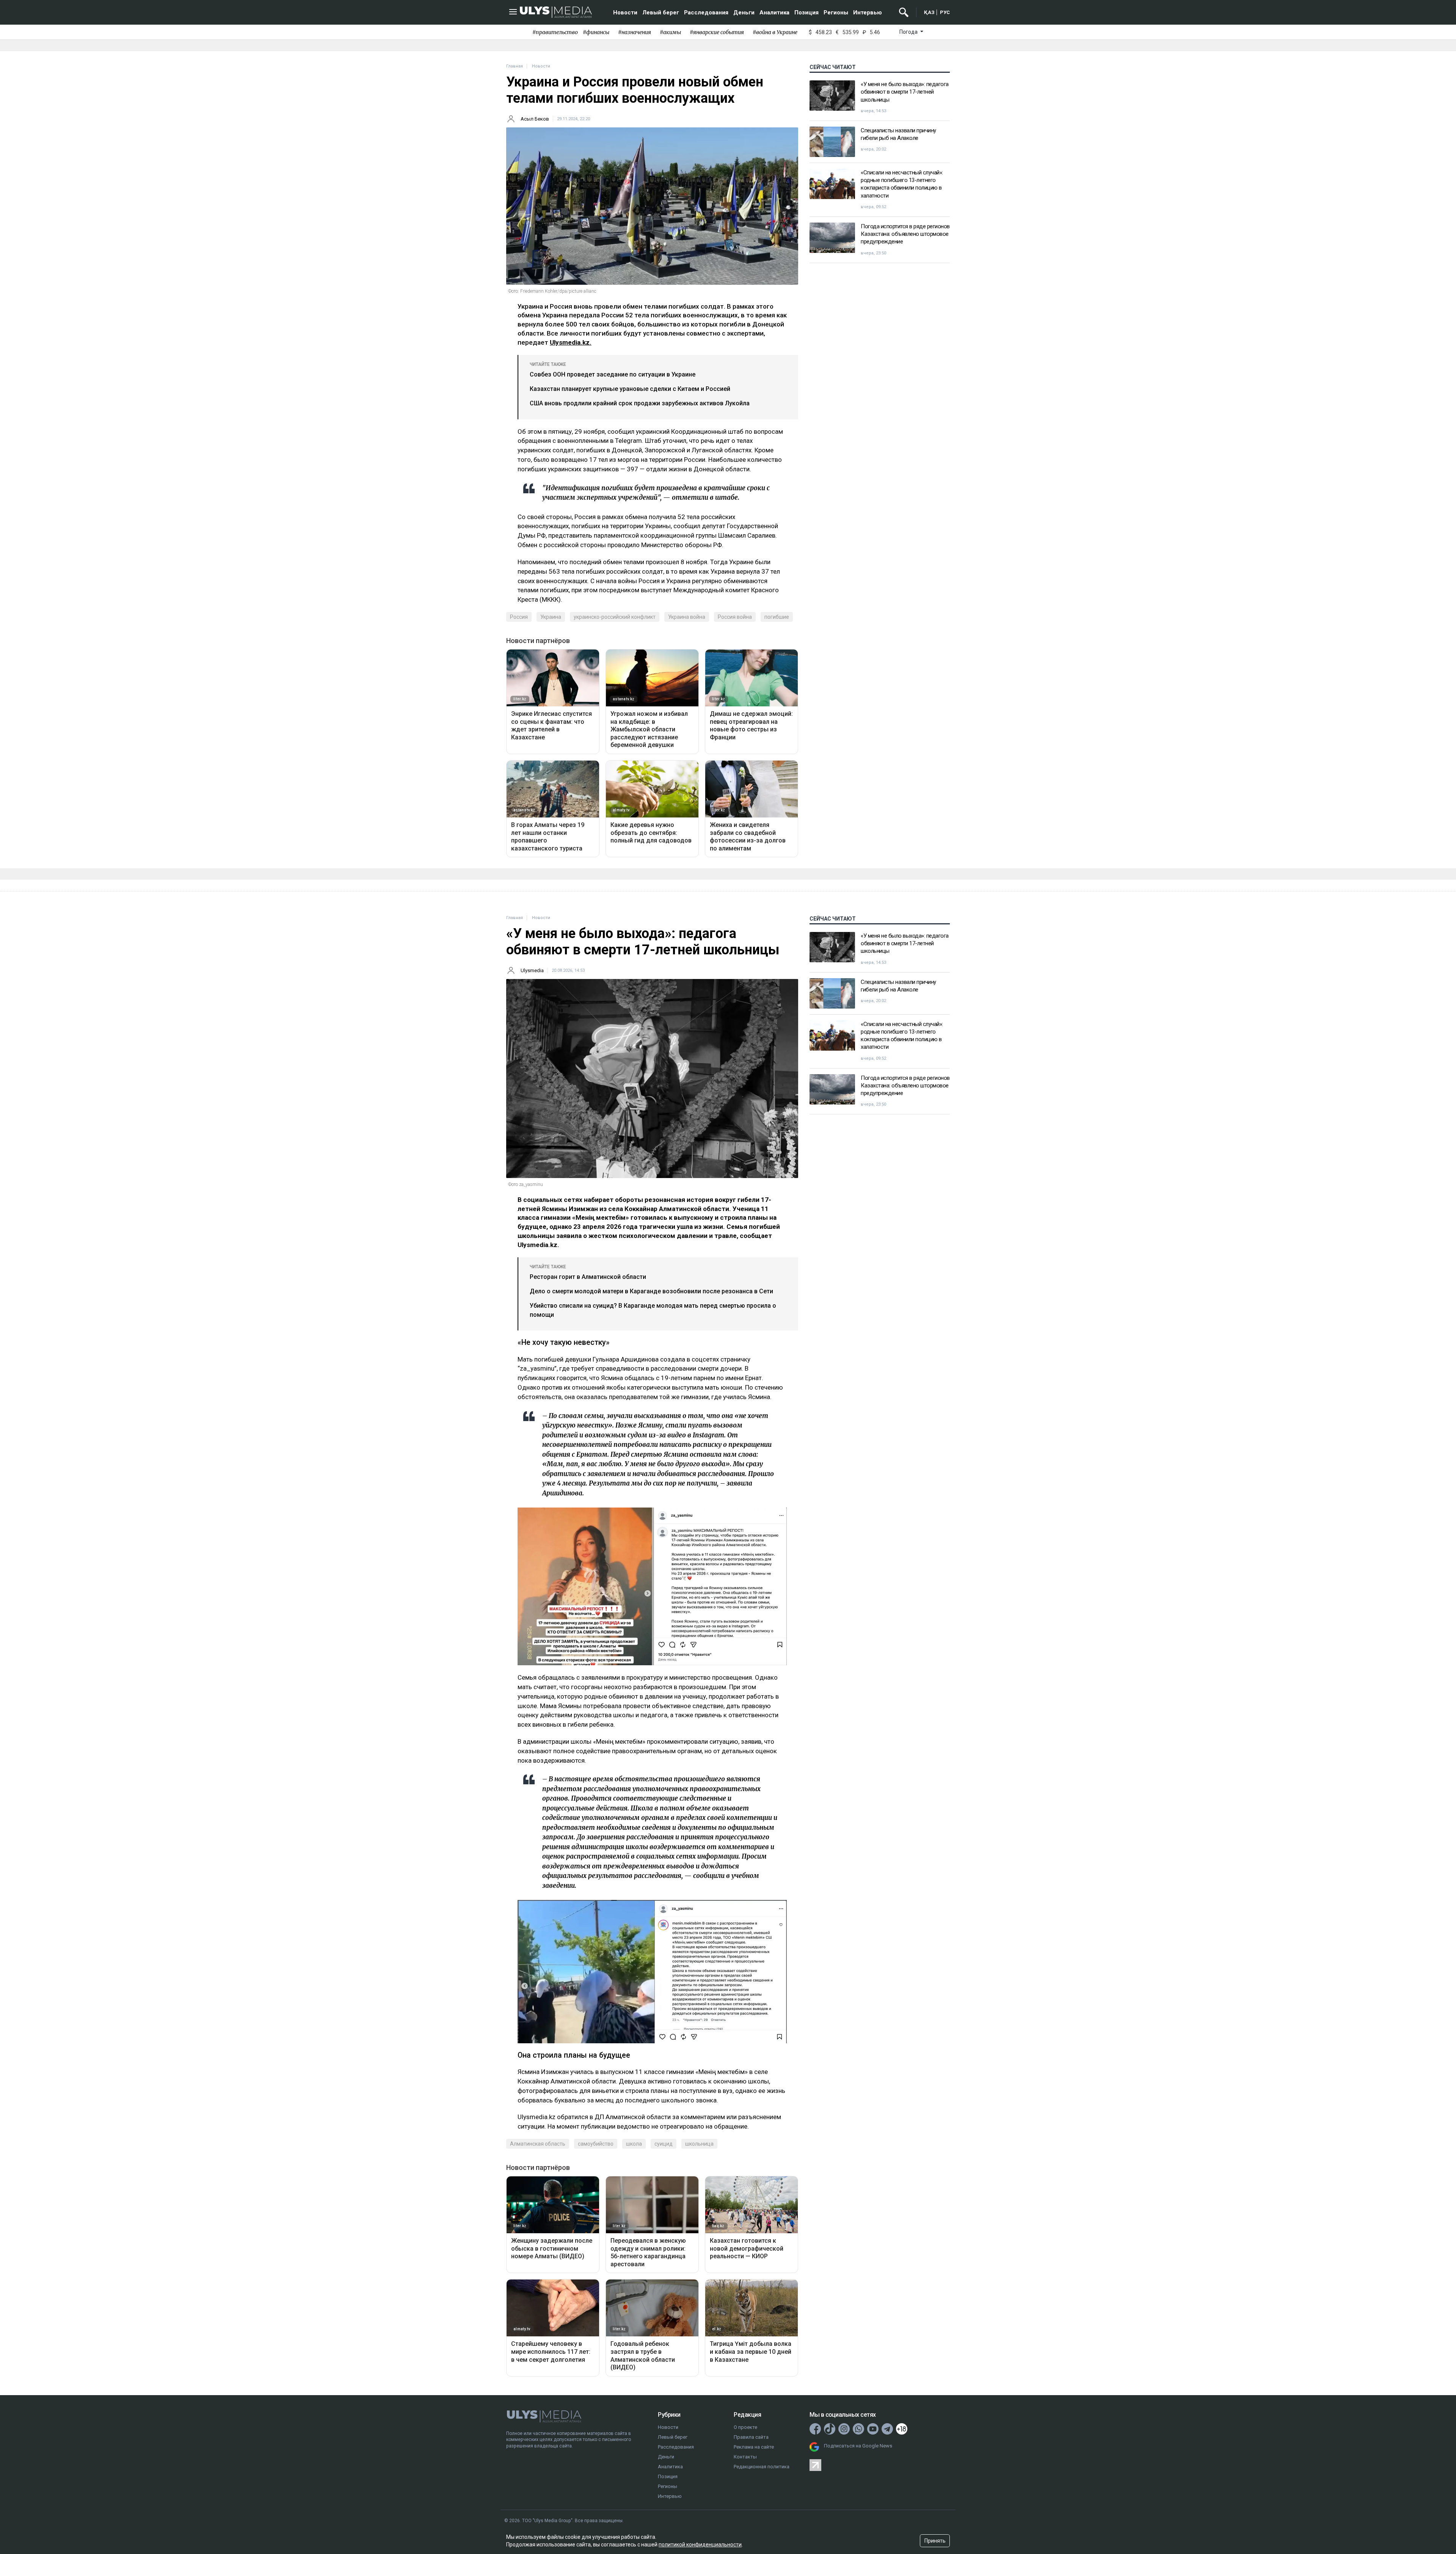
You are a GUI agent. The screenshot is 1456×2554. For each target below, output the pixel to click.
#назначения (635, 32)
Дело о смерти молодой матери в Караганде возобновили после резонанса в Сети (651, 1291)
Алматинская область (538, 2144)
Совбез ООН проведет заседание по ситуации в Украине (613, 374)
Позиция (806, 13)
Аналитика (774, 13)
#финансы (596, 32)
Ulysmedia (532, 970)
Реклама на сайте (754, 2447)
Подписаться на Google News (858, 2446)
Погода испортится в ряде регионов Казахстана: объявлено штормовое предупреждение (905, 234)
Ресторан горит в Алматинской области (588, 1277)
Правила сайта (751, 2437)
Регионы (836, 13)
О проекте (745, 2427)
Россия (519, 617)
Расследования (706, 13)
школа (634, 2144)
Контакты (745, 2457)
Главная (515, 66)
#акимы (670, 32)
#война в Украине (775, 32)
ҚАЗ (929, 12)
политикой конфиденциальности (700, 2545)
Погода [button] (909, 32)
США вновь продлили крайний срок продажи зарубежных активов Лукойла (640, 403)
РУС (945, 12)
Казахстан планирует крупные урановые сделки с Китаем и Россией (630, 389)
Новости (625, 13)
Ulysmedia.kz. (571, 342)
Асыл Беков (535, 119)
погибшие (777, 617)
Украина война (687, 617)
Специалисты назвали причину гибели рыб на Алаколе (898, 134)
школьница (699, 2144)
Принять (935, 2541)
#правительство (555, 32)
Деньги (744, 13)
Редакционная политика (762, 2467)
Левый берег (661, 13)
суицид (664, 2144)
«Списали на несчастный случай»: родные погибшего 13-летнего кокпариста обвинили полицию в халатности (902, 184)
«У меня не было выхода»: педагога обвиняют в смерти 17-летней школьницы (905, 92)
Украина (551, 617)
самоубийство (596, 2144)
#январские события (717, 32)
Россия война (735, 617)
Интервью (868, 13)
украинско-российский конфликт (615, 617)
